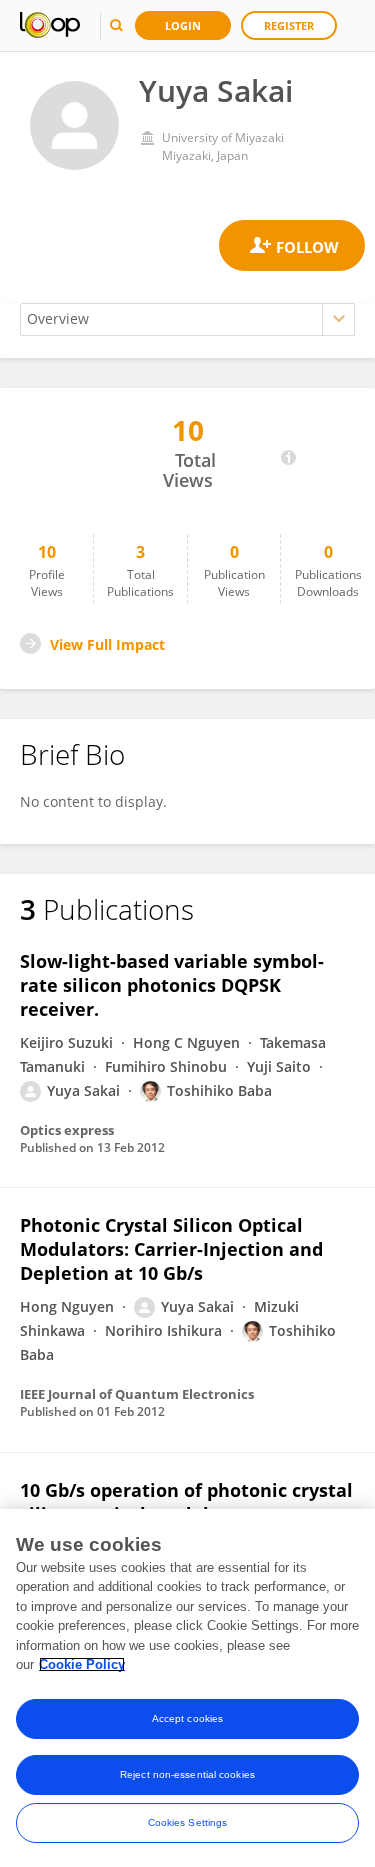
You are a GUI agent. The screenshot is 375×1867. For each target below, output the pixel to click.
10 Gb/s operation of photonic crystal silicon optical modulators (186, 1502)
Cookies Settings (188, 1822)
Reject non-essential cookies (187, 1774)
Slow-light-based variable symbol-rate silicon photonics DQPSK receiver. (172, 985)
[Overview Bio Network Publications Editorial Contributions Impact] (187, 319)
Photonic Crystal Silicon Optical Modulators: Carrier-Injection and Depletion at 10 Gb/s (171, 1249)
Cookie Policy (82, 1664)
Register (289, 25)
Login (183, 25)
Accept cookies (187, 1718)
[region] (187, 1688)
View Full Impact (107, 644)
